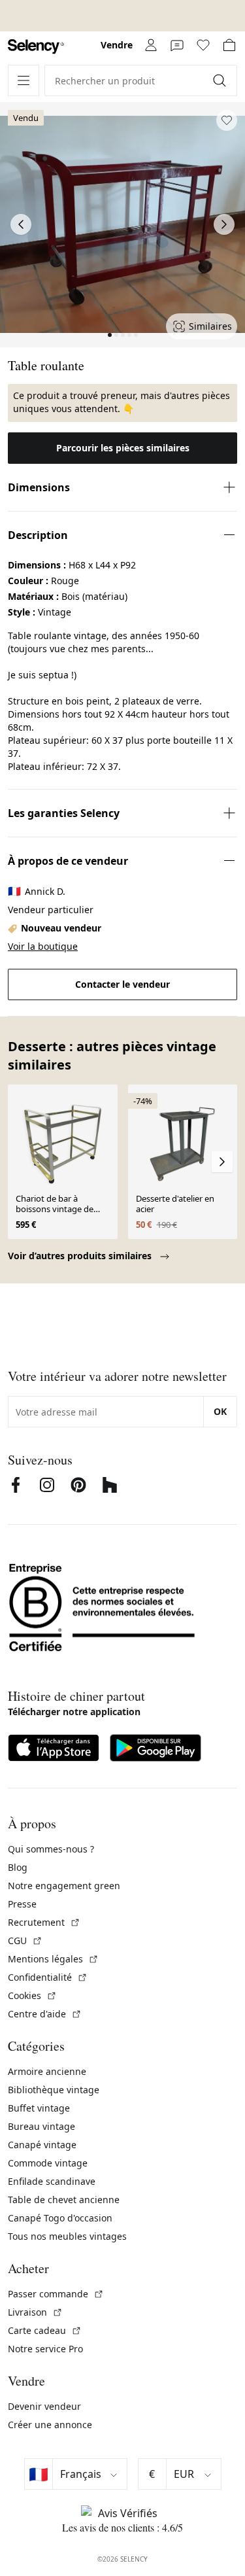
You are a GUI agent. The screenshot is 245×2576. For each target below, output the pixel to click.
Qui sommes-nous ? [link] (51, 1849)
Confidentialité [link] (48, 1977)
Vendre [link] (117, 45)
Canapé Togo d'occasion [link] (60, 2218)
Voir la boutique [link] (43, 946)
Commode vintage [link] (48, 2163)
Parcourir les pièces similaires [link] (123, 448)
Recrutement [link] (44, 1922)
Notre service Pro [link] (45, 2349)
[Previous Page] (21, 224)
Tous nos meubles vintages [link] (67, 2236)
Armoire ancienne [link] (47, 2071)
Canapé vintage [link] (42, 2145)
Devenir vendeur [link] (44, 2406)
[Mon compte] (151, 45)
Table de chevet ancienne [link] (64, 2200)
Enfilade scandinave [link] (52, 2181)
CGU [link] (25, 1941)
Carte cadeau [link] (45, 2330)
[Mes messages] (177, 45)
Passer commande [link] (56, 2294)
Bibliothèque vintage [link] (54, 2090)
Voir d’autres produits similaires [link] (81, 1256)
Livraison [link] (35, 2312)
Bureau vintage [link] (41, 2126)
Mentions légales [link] (53, 1959)
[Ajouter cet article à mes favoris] (227, 120)
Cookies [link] (32, 1995)
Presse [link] (22, 1904)
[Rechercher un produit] (221, 80)
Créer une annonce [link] (50, 2425)
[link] (36, 47)
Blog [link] (18, 1867)
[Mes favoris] (203, 45)
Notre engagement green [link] (64, 1886)
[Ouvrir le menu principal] (24, 80)
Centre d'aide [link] (45, 2014)
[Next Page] (224, 224)
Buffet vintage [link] (39, 2108)
